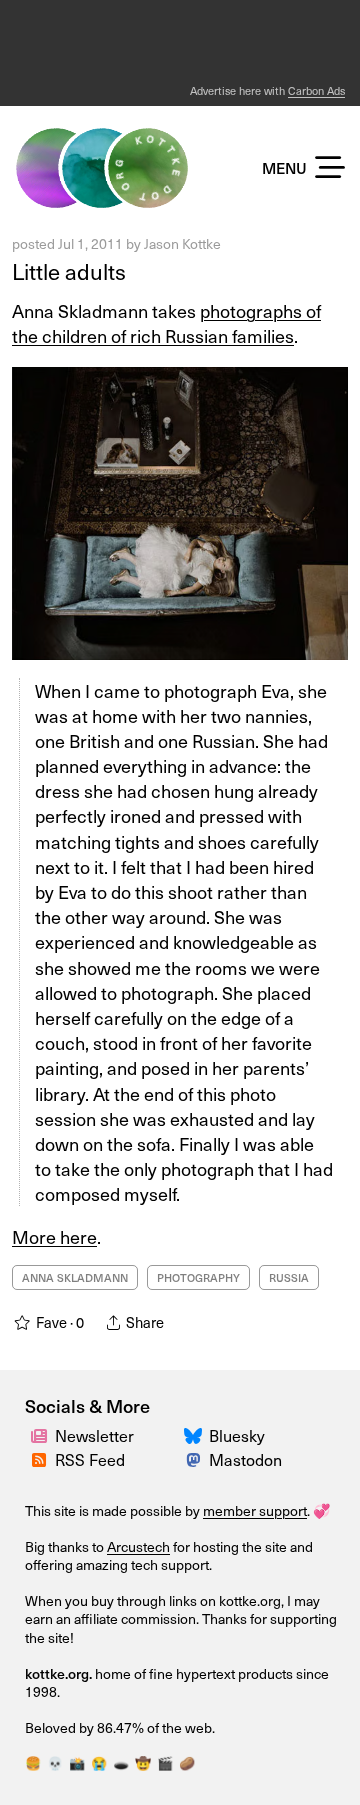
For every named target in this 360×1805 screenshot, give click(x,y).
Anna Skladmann (75, 1277)
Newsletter (94, 1435)
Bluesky (237, 1435)
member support (255, 1510)
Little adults (69, 271)
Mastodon (245, 1459)
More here (54, 1236)
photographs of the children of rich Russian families (166, 323)
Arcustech (138, 1546)
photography (198, 1277)
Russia (289, 1277)
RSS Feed (90, 1459)
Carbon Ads (316, 90)
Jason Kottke (182, 243)
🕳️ (121, 1763)
